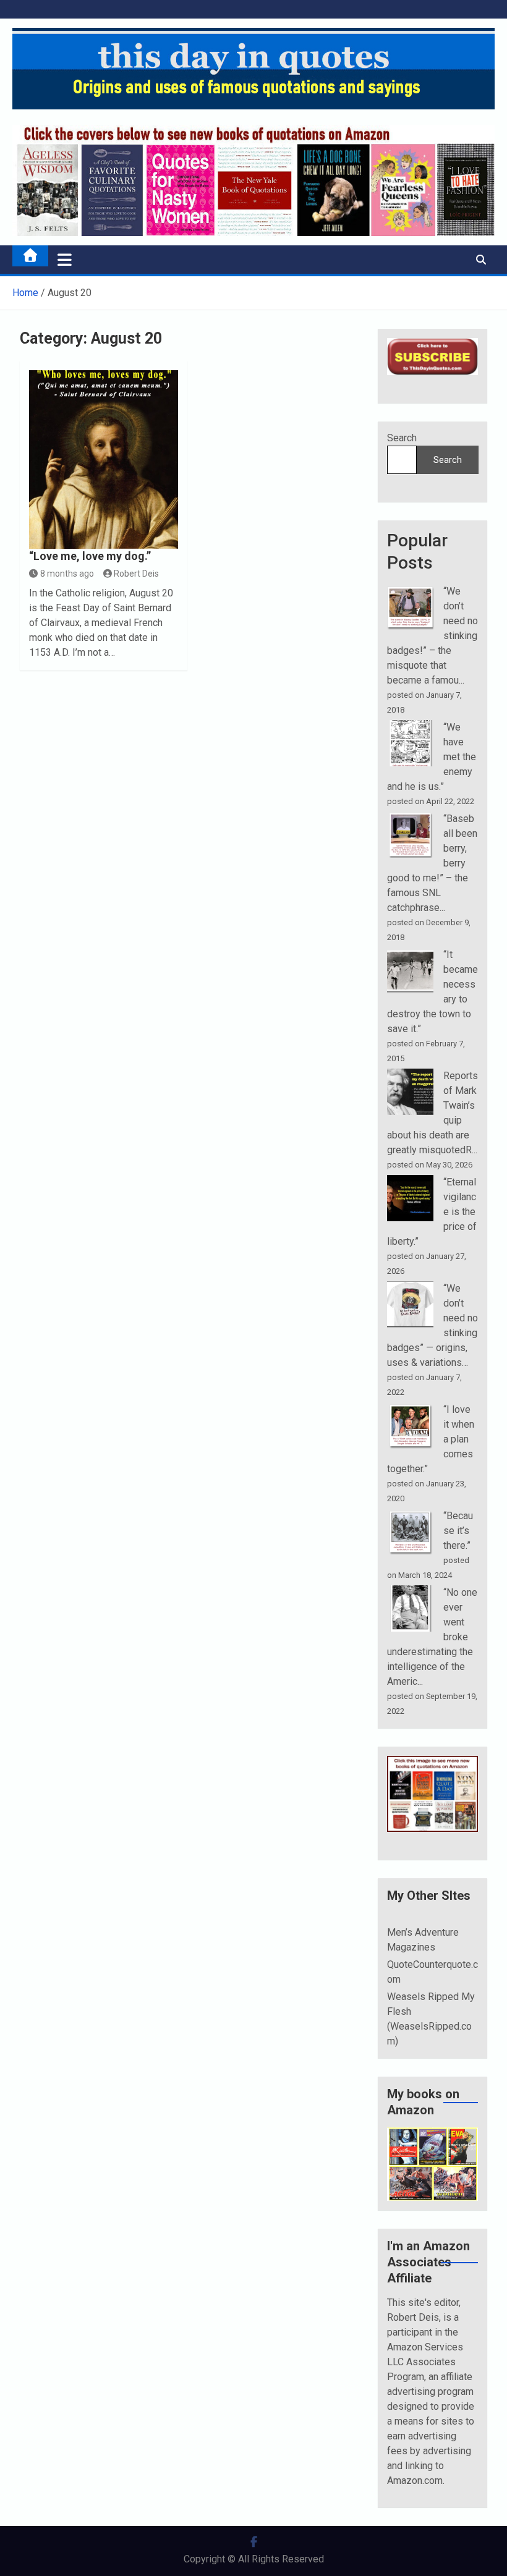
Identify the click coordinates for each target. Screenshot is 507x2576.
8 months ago (67, 574)
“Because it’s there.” (458, 1531)
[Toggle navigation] (65, 260)
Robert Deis (136, 574)
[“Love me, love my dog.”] (103, 460)
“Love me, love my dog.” (90, 556)
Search (402, 438)
